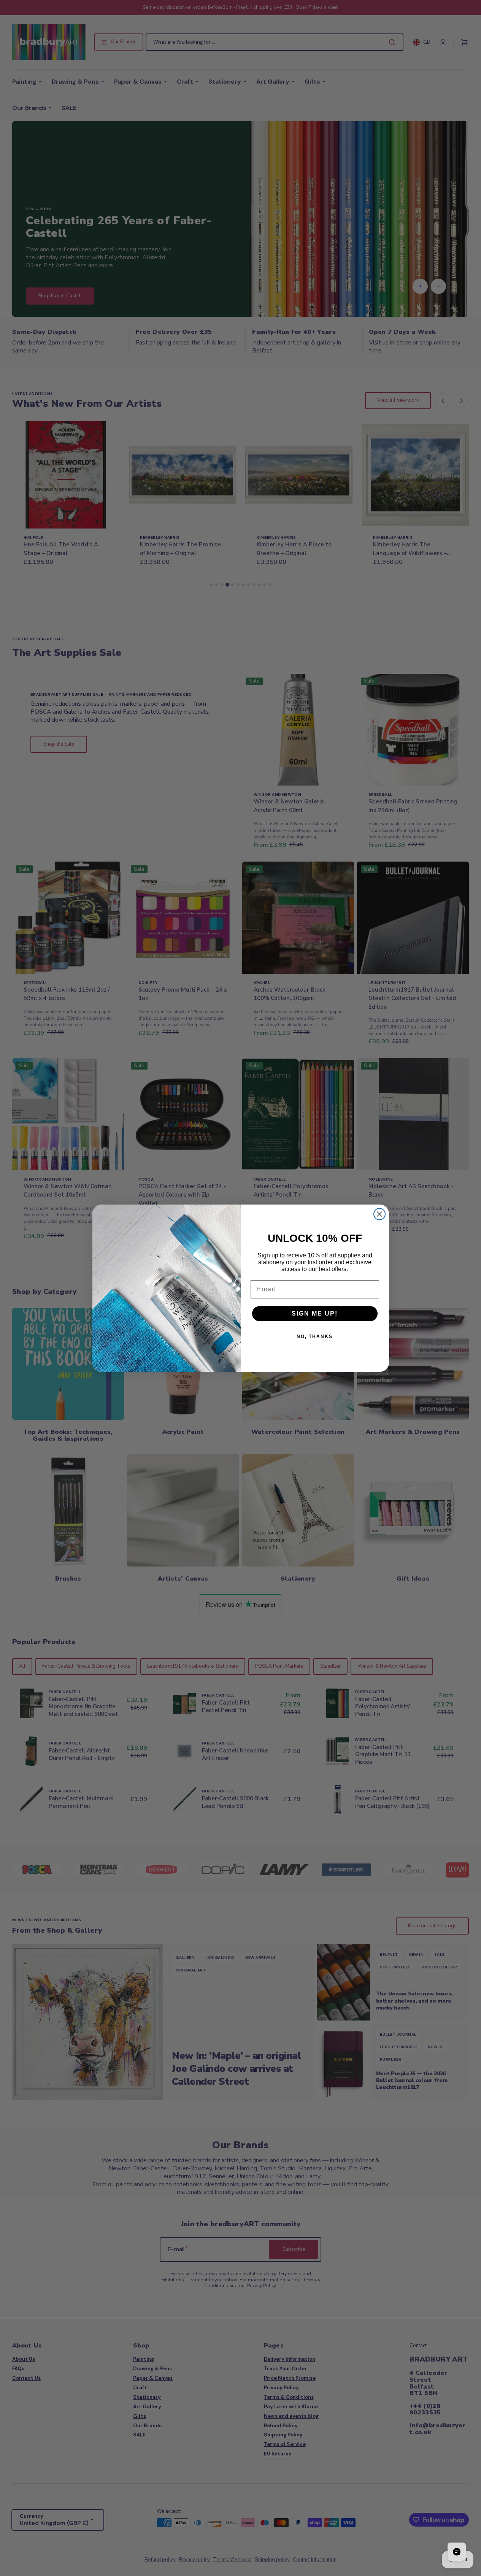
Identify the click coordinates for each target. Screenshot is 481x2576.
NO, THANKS (315, 1336)
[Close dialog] (379, 1214)
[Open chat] (457, 2552)
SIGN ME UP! (315, 1313)
